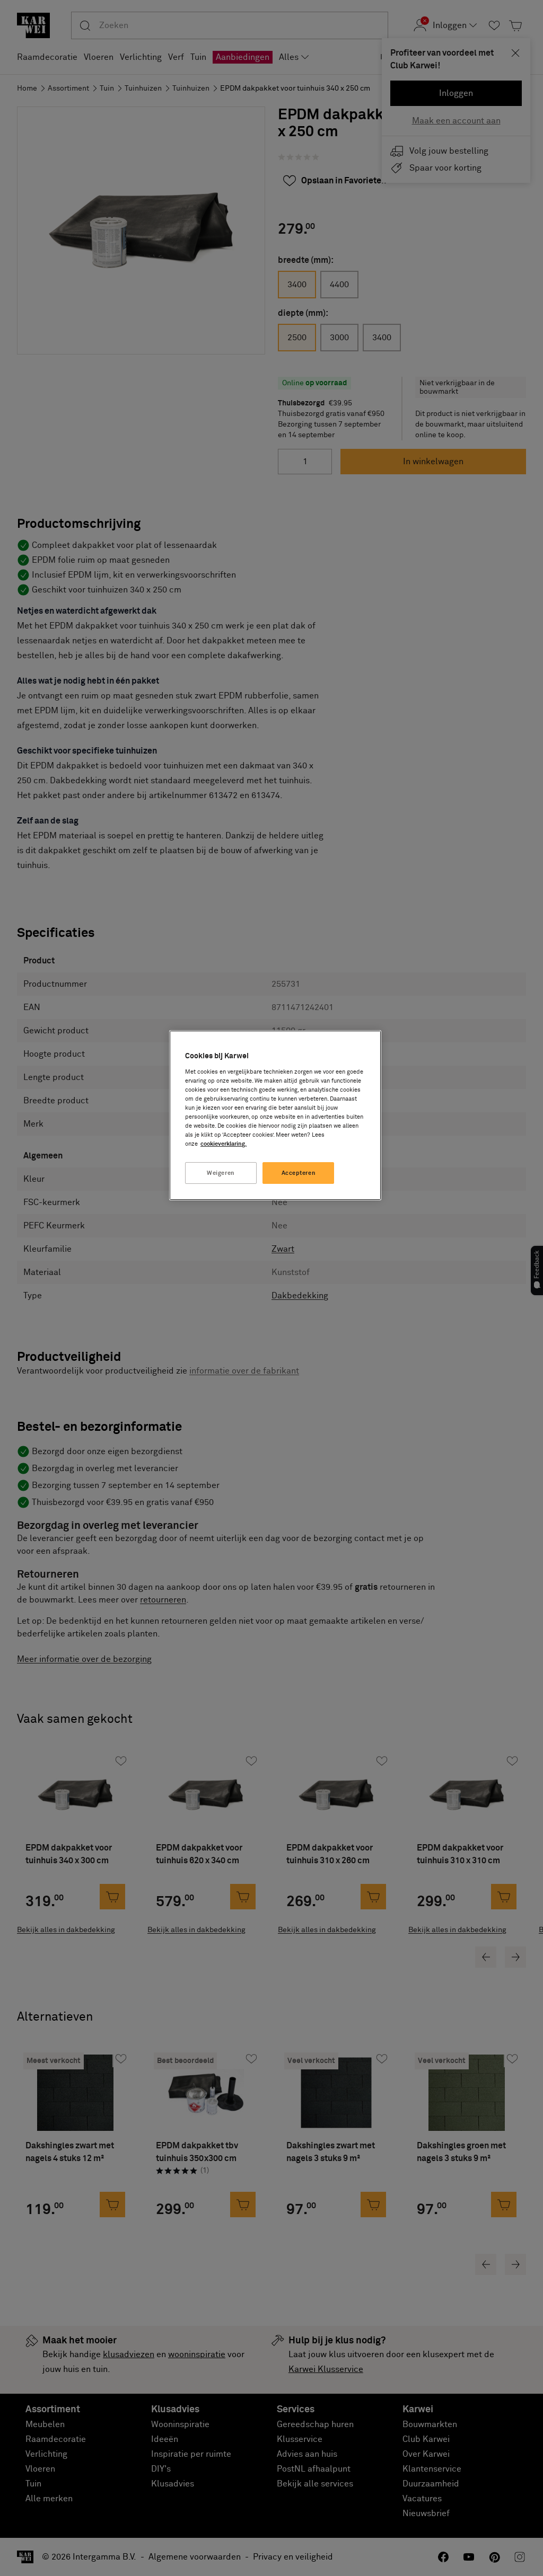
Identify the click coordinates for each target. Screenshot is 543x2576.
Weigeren (221, 1173)
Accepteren (299, 1173)
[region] (275, 1115)
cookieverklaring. (224, 1144)
